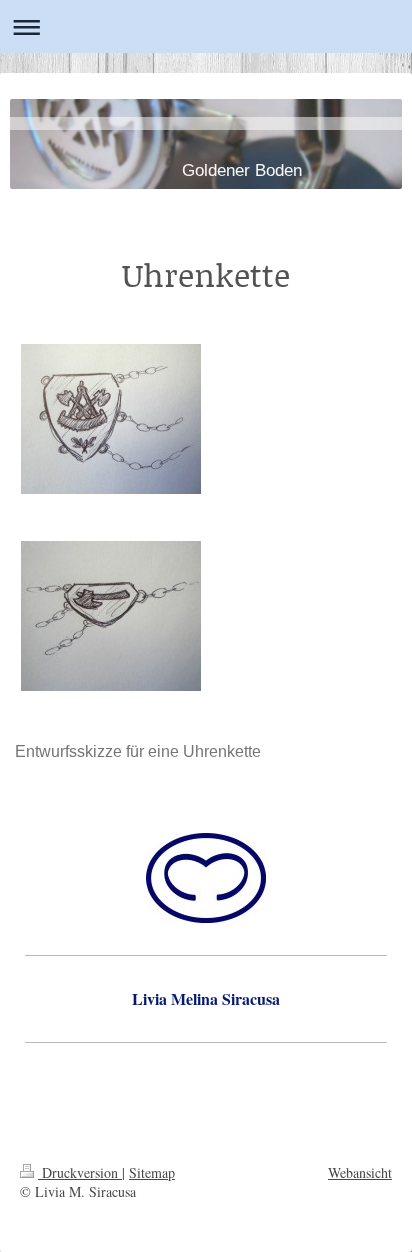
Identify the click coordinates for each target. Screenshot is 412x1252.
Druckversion (80, 1172)
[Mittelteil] (111, 419)
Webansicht (360, 1172)
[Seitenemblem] (111, 616)
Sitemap (152, 1172)
